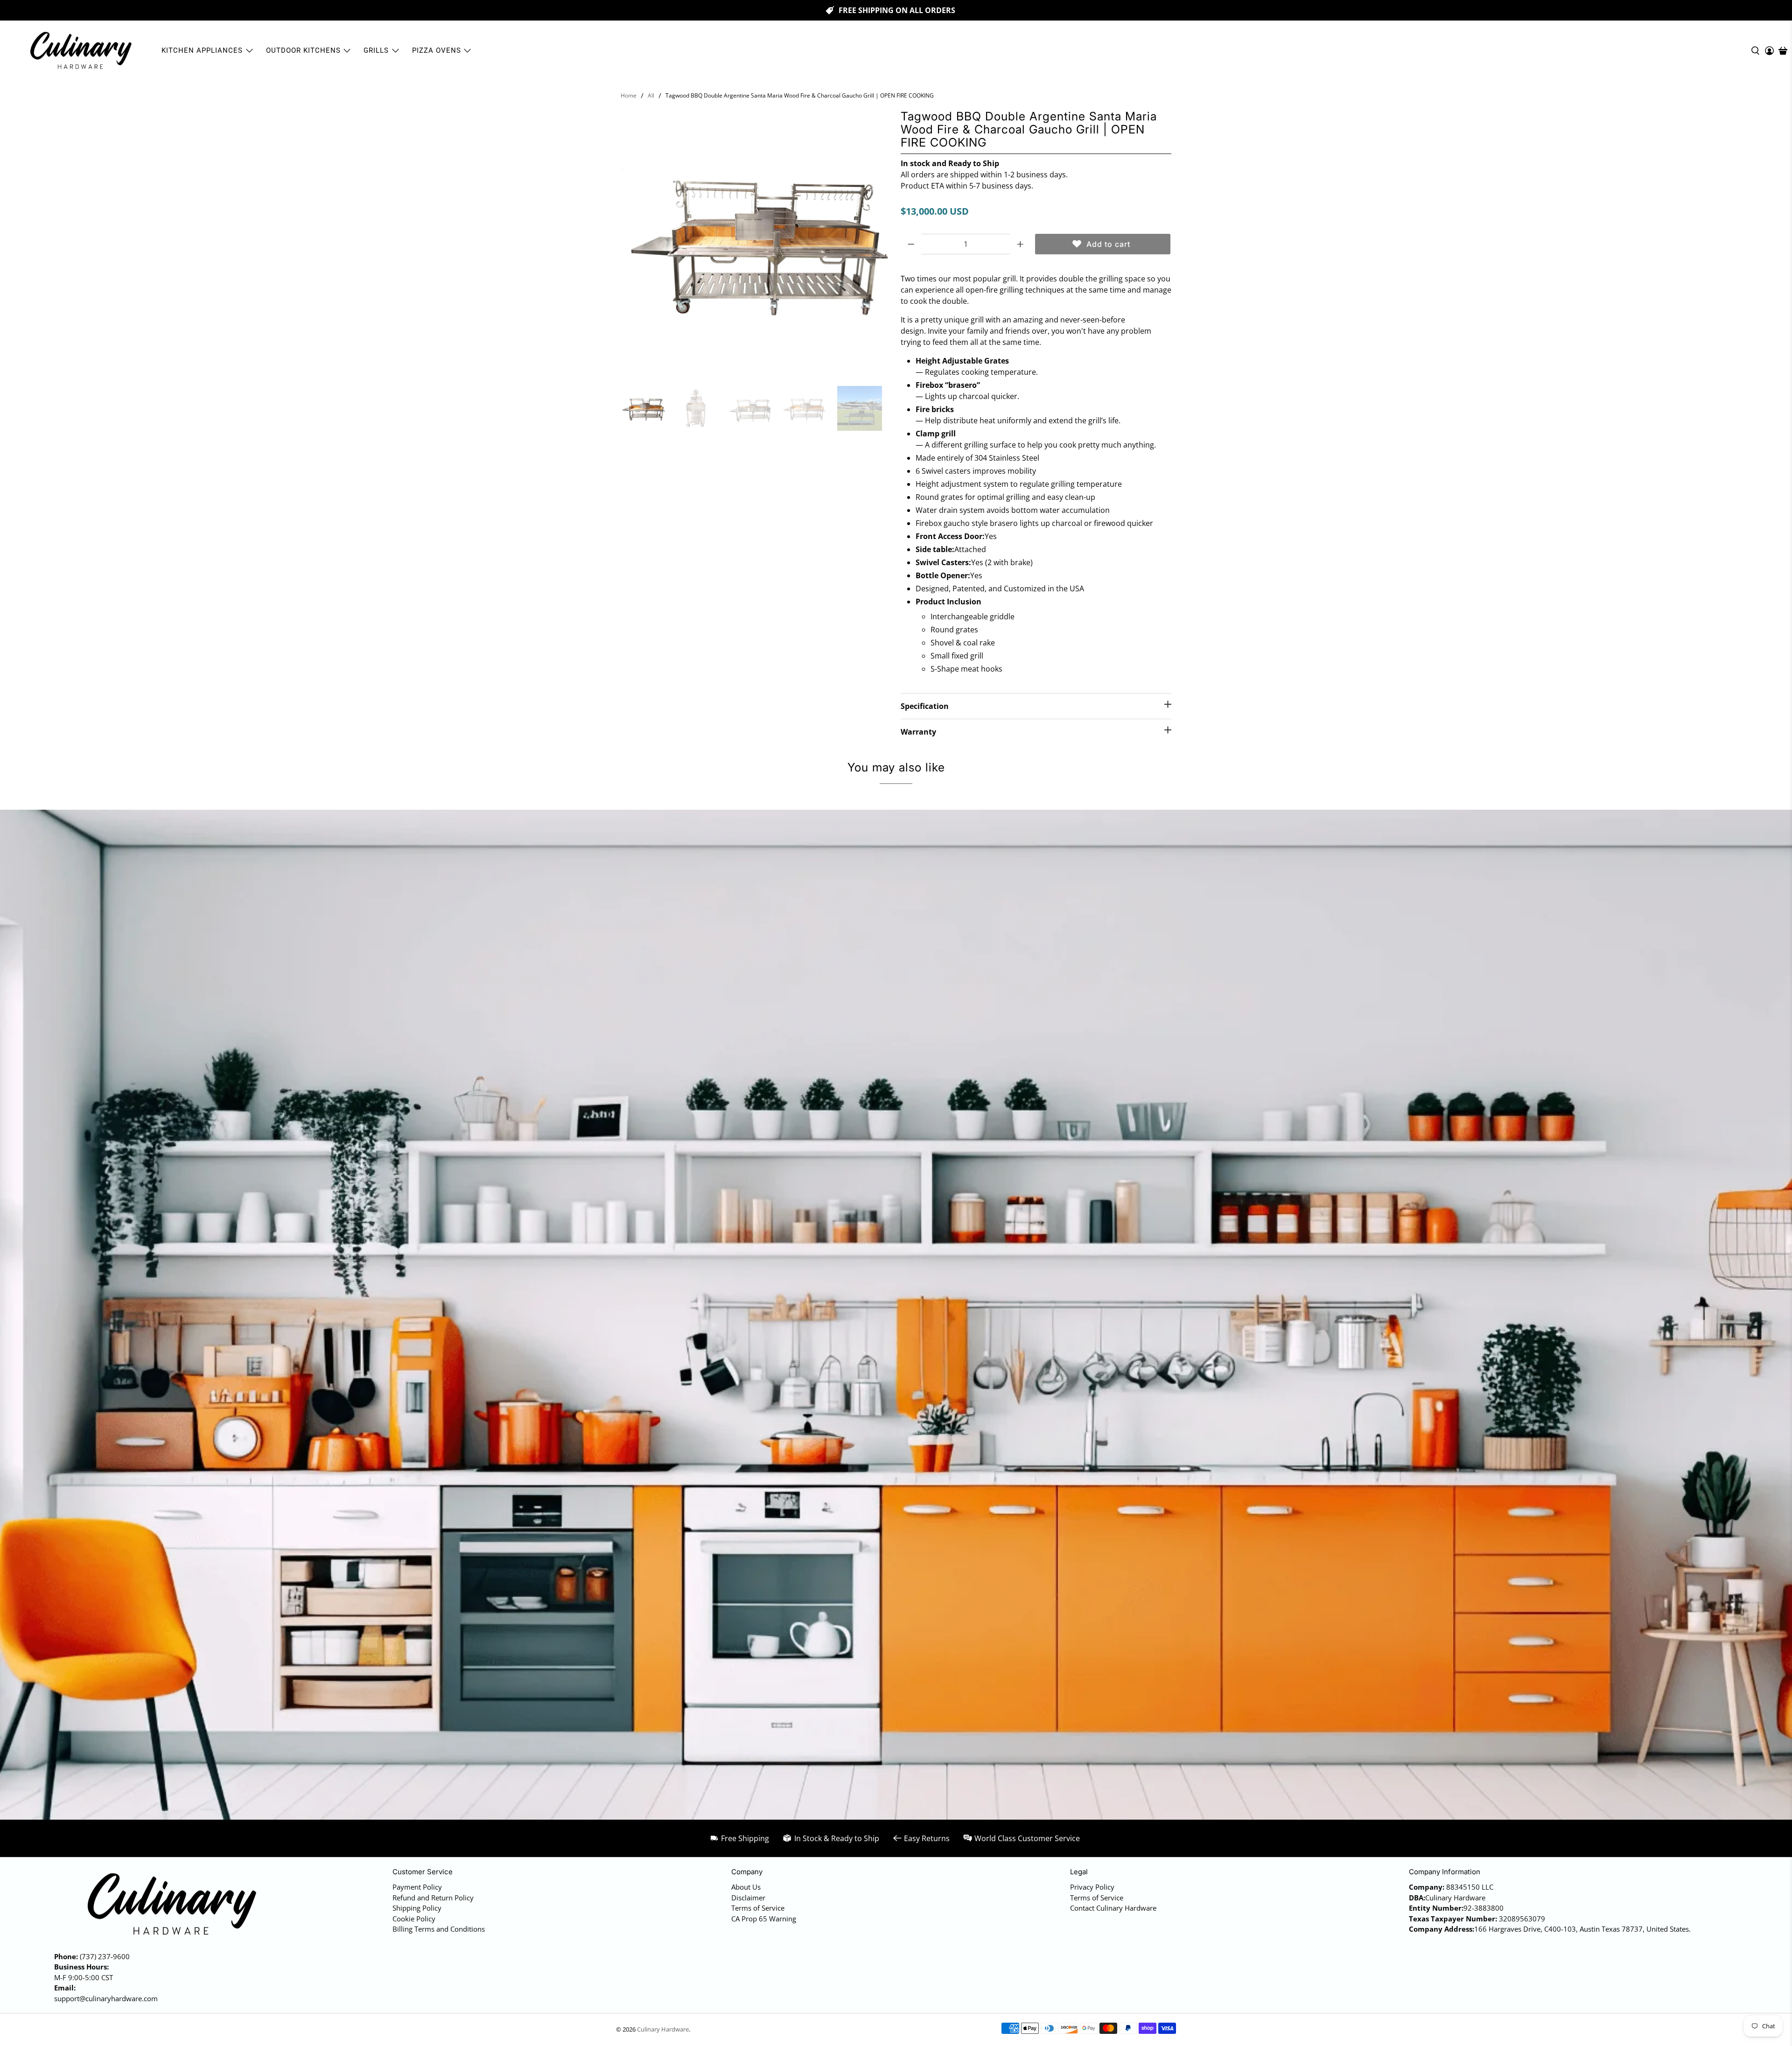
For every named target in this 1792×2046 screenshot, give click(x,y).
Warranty (918, 732)
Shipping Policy (417, 1908)
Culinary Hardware (663, 2029)
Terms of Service (758, 1908)
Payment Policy (417, 1887)
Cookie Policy (414, 1919)
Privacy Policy (1092, 1887)
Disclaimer (748, 1898)
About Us (746, 1887)
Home (629, 96)
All (651, 96)
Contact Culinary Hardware (1113, 1908)
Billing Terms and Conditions (439, 1929)
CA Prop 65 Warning (764, 1919)
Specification (925, 706)
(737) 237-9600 (105, 1956)
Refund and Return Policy (433, 1898)
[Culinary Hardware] (80, 51)
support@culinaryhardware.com (106, 1998)
